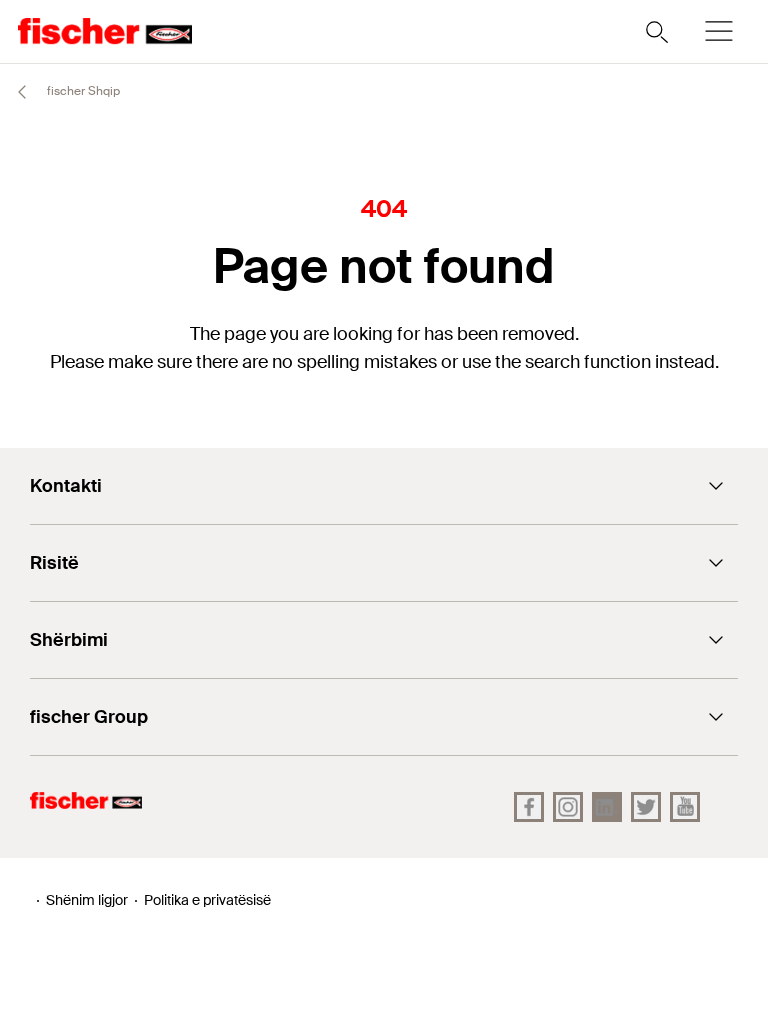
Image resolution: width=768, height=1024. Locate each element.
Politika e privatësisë (207, 900)
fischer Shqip (82, 91)
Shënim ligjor (87, 900)
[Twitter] (646, 807)
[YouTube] (685, 807)
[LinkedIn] (607, 807)
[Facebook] (529, 807)
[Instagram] (568, 807)
